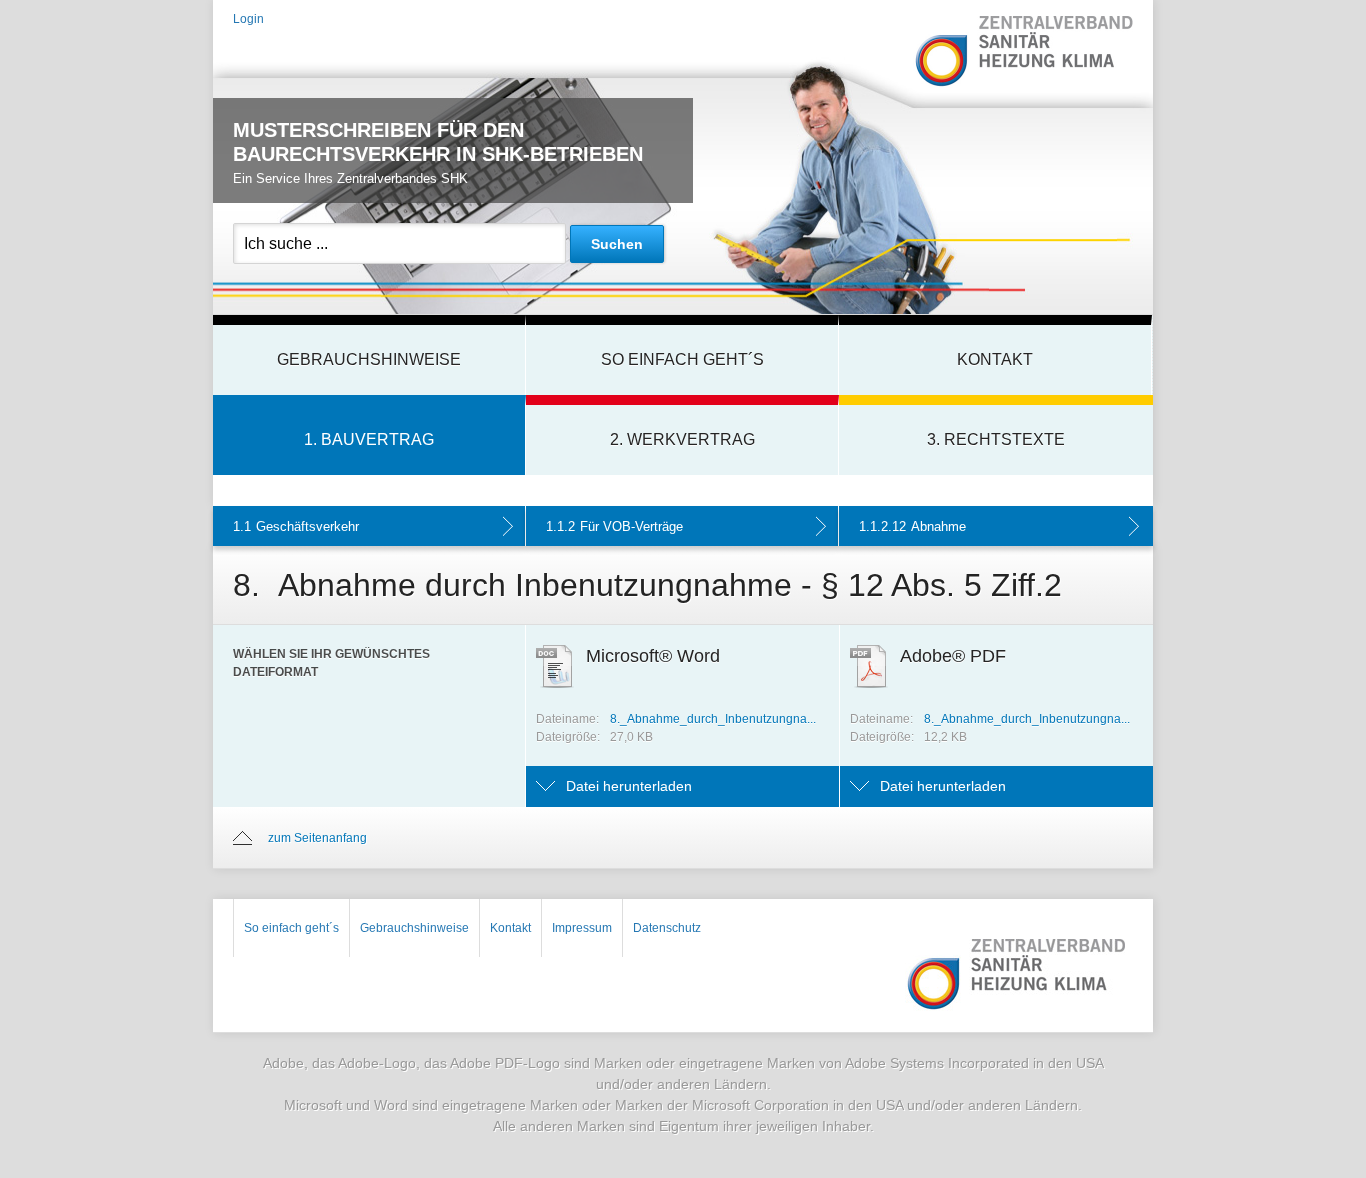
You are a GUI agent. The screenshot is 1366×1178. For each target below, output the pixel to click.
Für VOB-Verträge (614, 526)
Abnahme (912, 526)
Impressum (582, 928)
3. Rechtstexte (996, 439)
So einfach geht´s (682, 359)
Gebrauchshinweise (369, 359)
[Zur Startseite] (1023, 52)
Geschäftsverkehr (296, 526)
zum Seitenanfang (317, 838)
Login (248, 19)
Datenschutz (667, 928)
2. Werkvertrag (682, 439)
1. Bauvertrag (369, 439)
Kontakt (995, 359)
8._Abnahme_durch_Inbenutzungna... (713, 719)
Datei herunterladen (629, 786)
